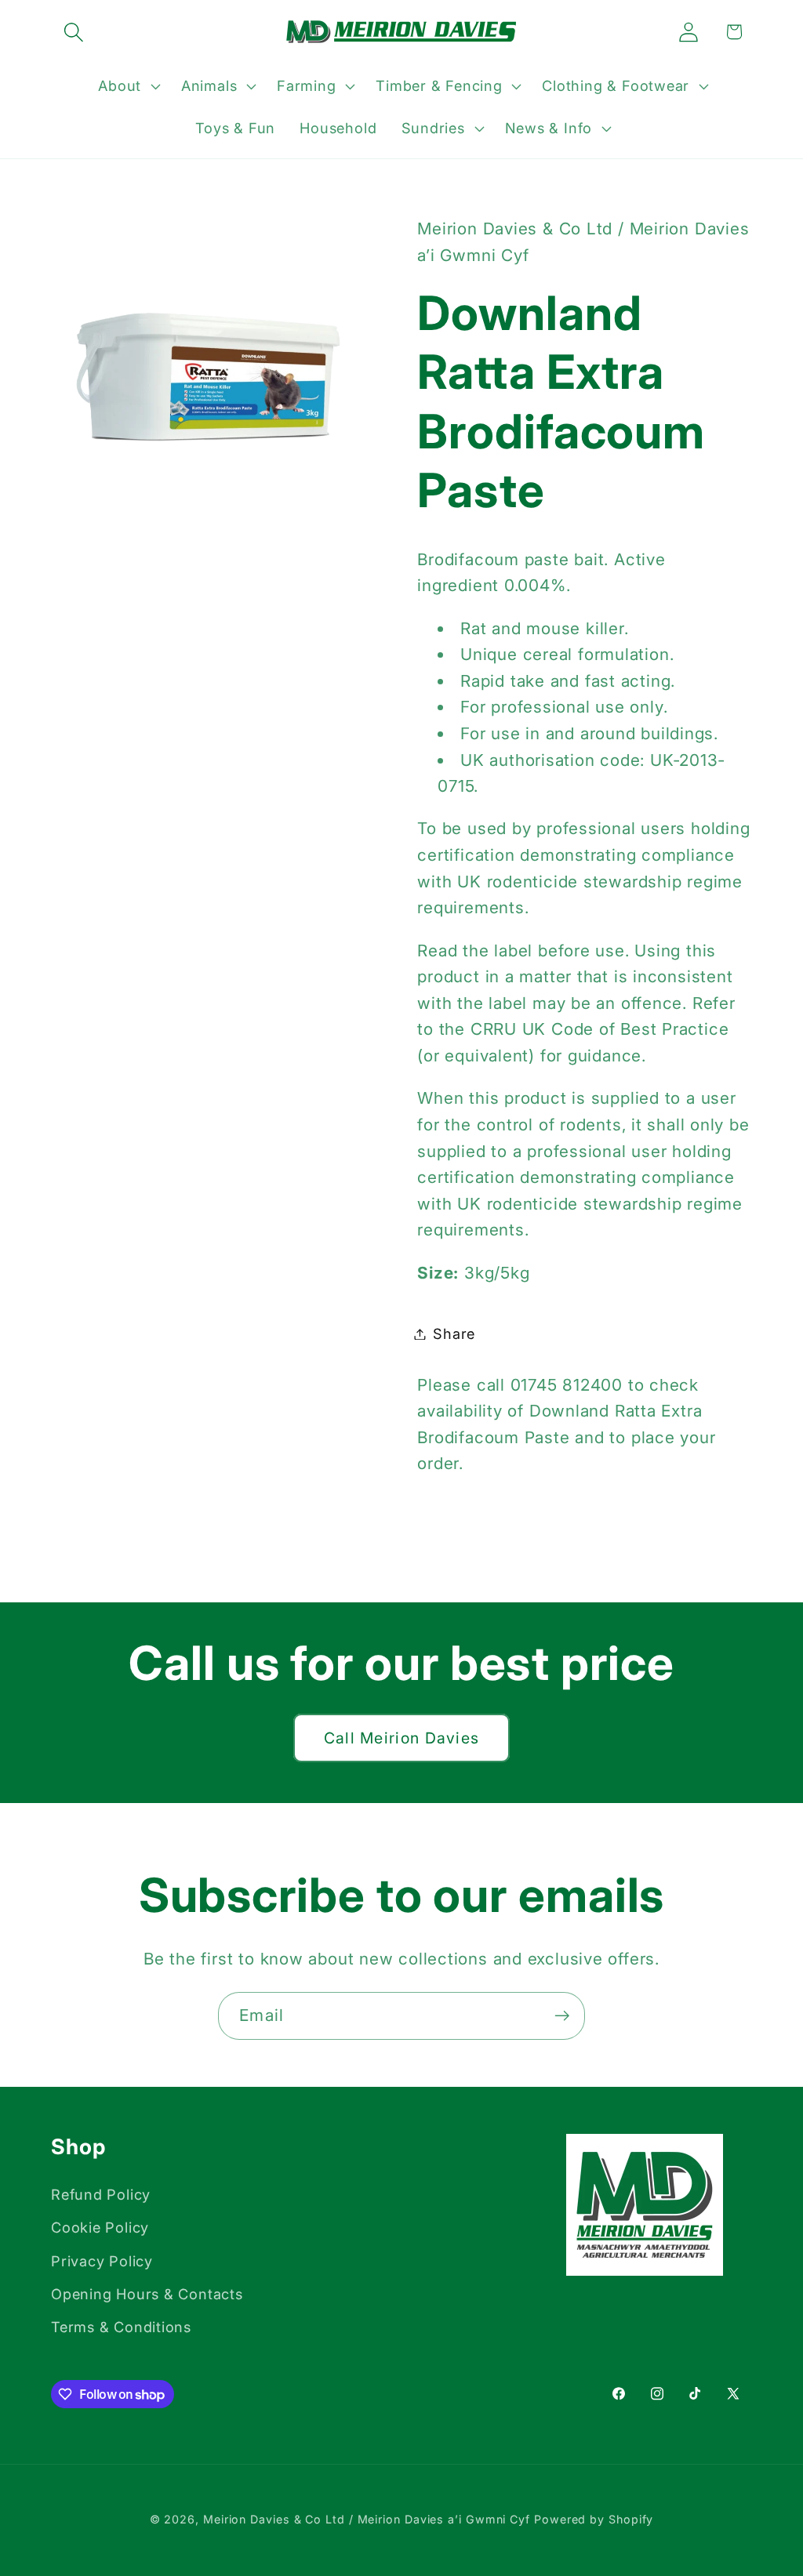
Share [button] (454, 1333)
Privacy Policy (102, 2261)
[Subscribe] (562, 2016)
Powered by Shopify (594, 2519)
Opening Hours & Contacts (147, 2294)
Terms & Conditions (121, 2327)
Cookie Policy (100, 2227)
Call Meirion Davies (402, 1738)
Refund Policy (101, 2194)
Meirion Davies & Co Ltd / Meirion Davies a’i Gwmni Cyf (367, 2519)
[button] (73, 32)
